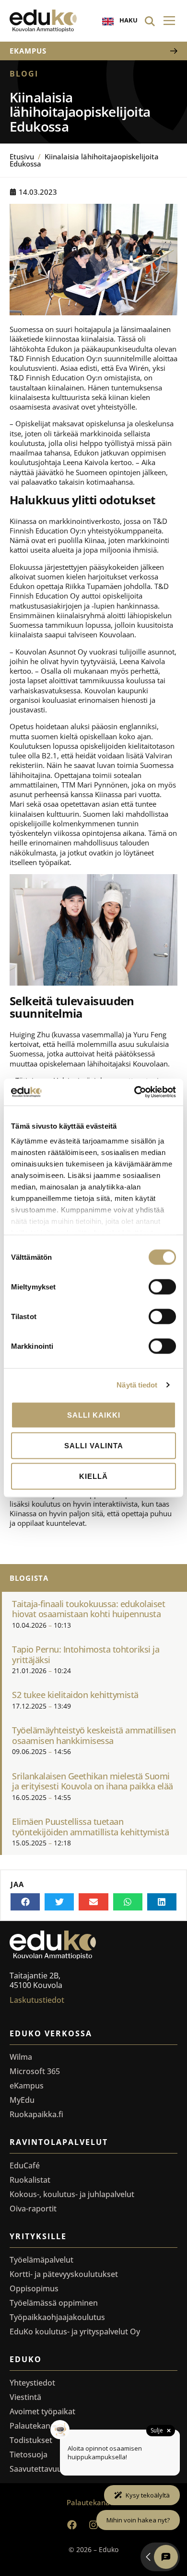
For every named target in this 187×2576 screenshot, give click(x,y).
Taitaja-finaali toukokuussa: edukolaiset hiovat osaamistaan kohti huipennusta (88, 1609)
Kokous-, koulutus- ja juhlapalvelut (72, 2194)
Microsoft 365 (35, 2071)
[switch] (162, 1287)
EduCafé (25, 2165)
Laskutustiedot (37, 2000)
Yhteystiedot (32, 2383)
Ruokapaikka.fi (36, 2114)
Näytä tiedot (137, 1385)
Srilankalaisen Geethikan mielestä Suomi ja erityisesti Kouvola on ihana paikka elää (93, 1781)
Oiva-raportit (33, 2209)
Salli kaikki (94, 1415)
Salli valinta (94, 1445)
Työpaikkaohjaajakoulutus (57, 2317)
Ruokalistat (30, 2180)
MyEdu (22, 2100)
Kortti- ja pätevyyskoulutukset (64, 2274)
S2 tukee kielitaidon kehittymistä (75, 1695)
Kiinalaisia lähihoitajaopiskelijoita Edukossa (84, 160)
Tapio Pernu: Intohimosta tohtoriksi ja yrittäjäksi (86, 1654)
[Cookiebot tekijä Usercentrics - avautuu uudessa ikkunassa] (134, 1092)
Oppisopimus (34, 2288)
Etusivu (22, 156)
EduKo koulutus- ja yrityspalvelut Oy (75, 2332)
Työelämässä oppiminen (54, 2303)
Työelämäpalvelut (41, 2260)
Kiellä (93, 1476)
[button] (169, 21)
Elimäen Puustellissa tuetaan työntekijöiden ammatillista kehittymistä (90, 1827)
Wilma (21, 2057)
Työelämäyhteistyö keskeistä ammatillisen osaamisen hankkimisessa (94, 1735)
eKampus (27, 2086)
